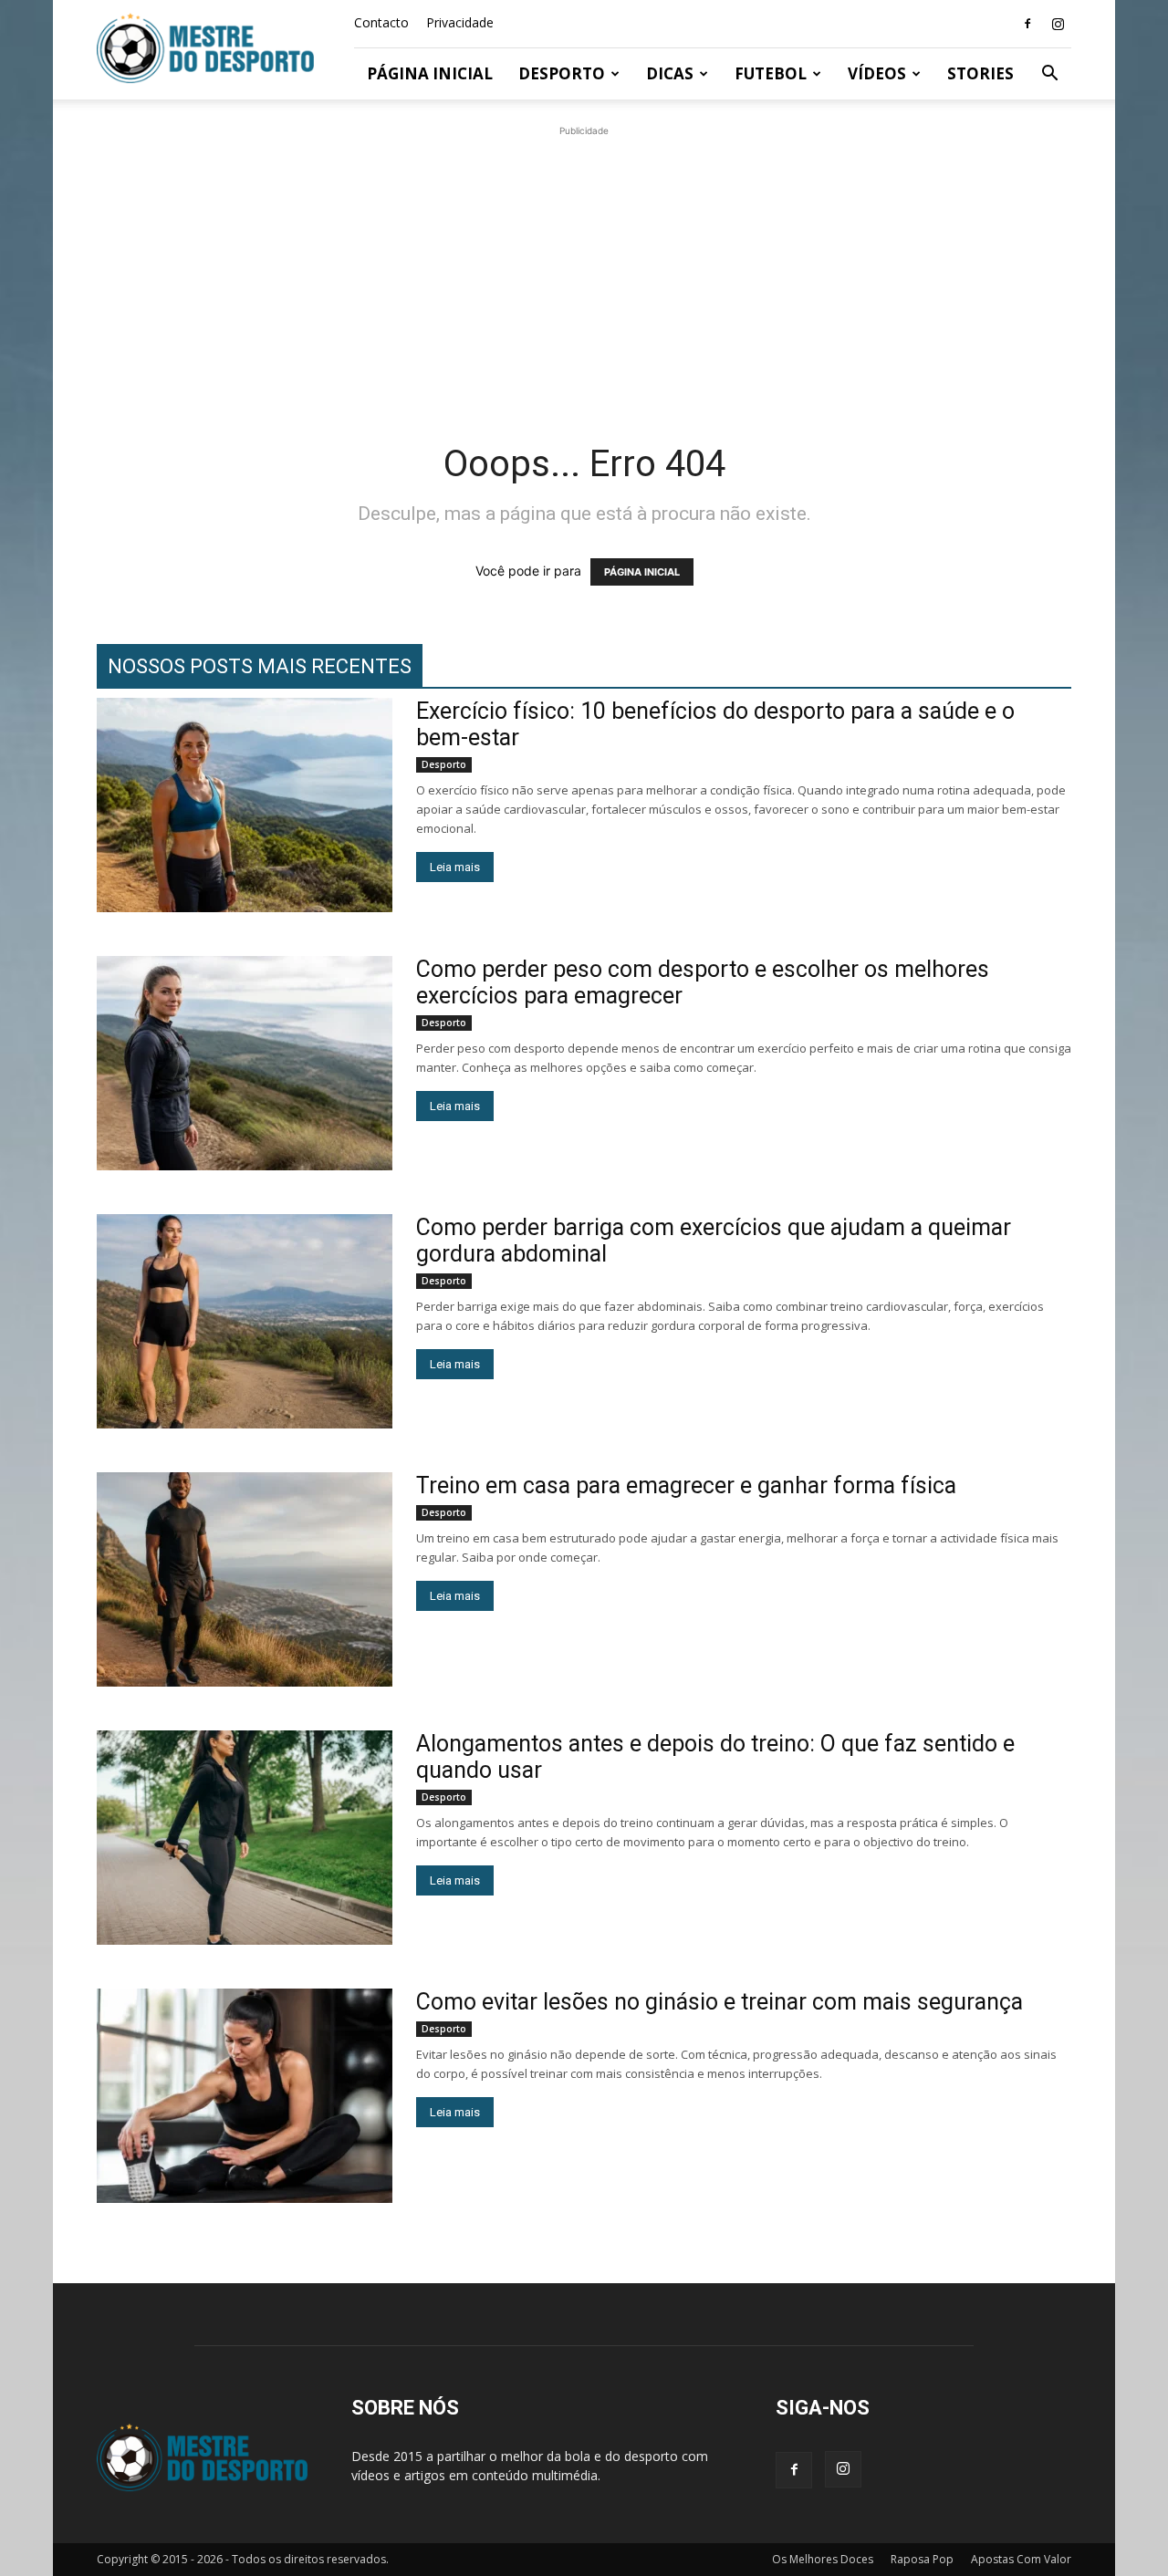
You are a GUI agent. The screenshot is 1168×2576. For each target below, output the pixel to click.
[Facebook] (1027, 24)
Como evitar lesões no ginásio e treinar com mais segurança (720, 2002)
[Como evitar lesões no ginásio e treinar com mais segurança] (245, 2096)
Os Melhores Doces (823, 2559)
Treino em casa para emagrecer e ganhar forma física (686, 1485)
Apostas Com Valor (1021, 2559)
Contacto (381, 22)
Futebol (771, 73)
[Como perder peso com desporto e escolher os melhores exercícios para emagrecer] (245, 1063)
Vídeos (877, 73)
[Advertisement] (584, 268)
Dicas (670, 73)
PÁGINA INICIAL (642, 572)
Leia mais (455, 867)
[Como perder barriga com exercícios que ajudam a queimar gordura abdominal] (245, 1321)
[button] (1049, 75)
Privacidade (460, 22)
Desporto (562, 73)
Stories (980, 73)
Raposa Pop (922, 2559)
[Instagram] (1058, 24)
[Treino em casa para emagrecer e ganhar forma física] (245, 1579)
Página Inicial (430, 73)
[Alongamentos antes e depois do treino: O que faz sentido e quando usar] (245, 1838)
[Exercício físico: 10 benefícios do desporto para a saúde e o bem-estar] (245, 805)
